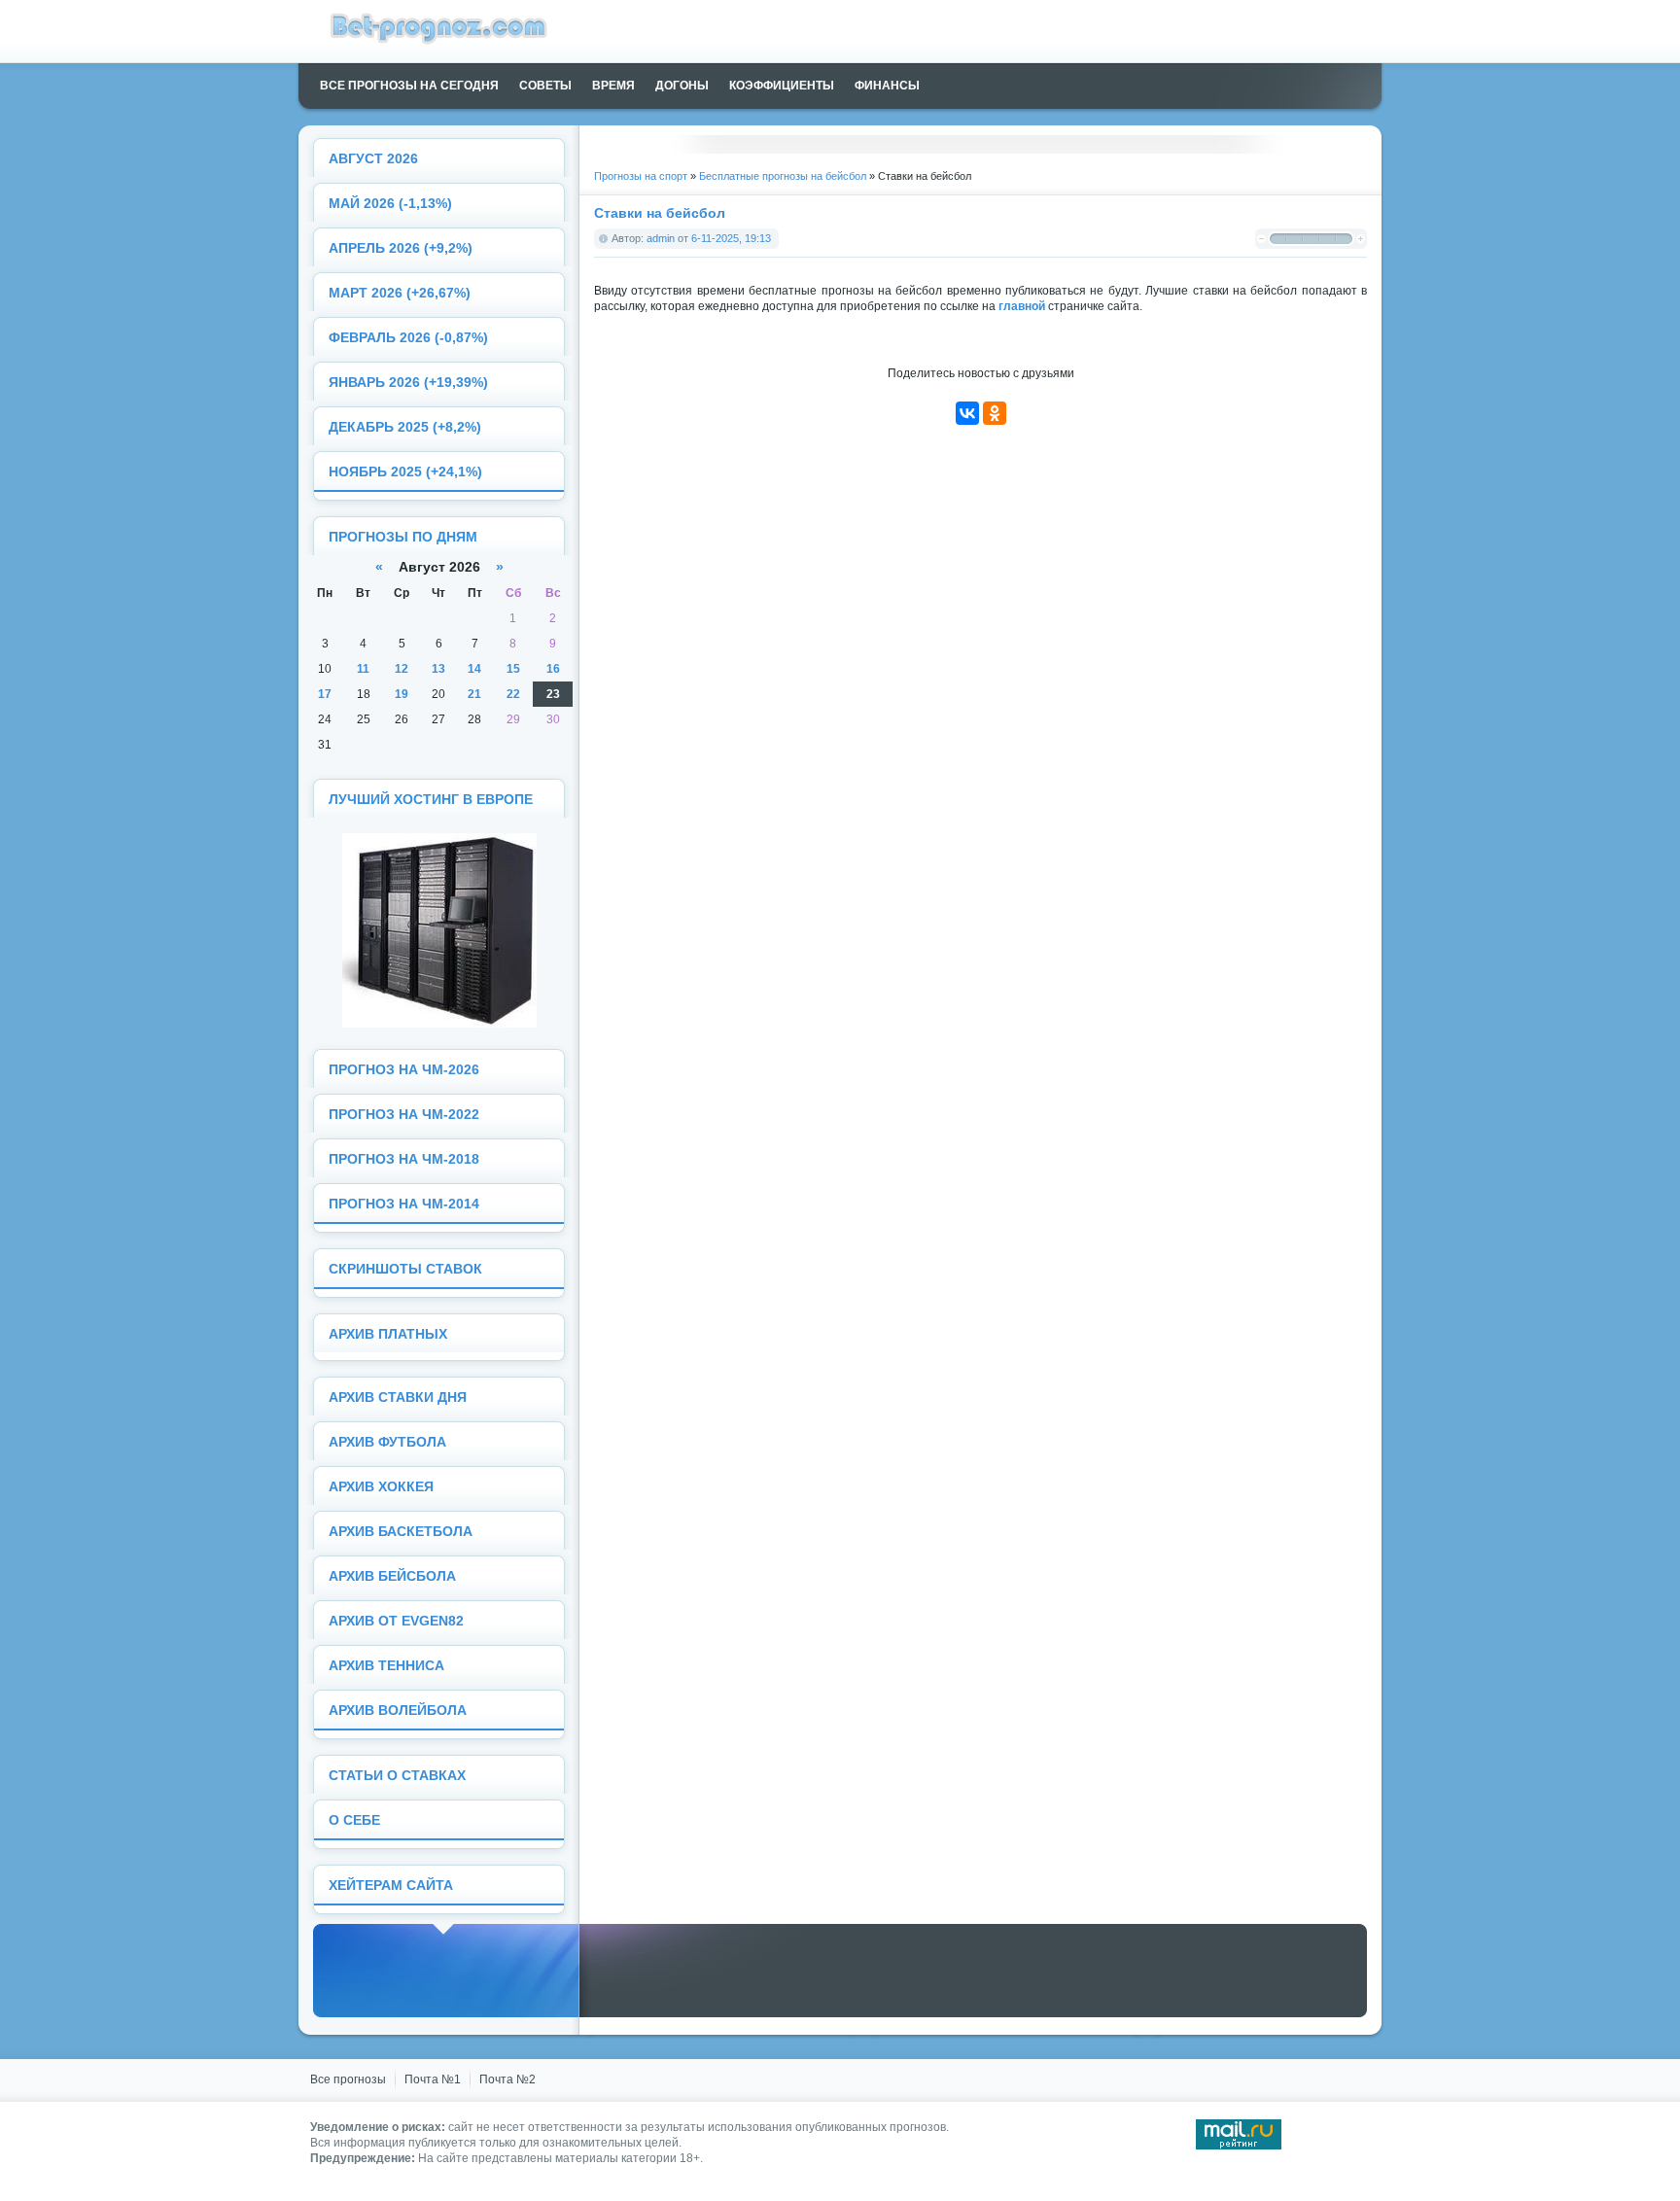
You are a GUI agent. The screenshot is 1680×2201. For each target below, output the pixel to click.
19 (402, 694)
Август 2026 (373, 159)
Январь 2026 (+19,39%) (408, 383)
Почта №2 (507, 2079)
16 (553, 669)
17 (325, 694)
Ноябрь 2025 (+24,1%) (405, 472)
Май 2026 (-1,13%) (390, 204)
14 (474, 669)
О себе (354, 1820)
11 (363, 669)
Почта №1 (433, 2079)
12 (402, 669)
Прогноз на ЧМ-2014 (404, 1204)
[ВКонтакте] (967, 413)
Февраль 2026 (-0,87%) (408, 338)
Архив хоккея (381, 1487)
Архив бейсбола (392, 1576)
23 (553, 694)
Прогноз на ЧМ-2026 (404, 1070)
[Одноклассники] (995, 413)
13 (438, 669)
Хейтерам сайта (391, 1886)
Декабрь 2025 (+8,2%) (405, 427)
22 (513, 694)
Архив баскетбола (401, 1532)
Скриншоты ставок (405, 1269)
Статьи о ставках (397, 1776)
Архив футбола (387, 1442)
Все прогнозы (348, 2079)
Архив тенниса (386, 1666)
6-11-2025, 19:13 (731, 238)
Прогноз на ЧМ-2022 (404, 1115)
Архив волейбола (398, 1711)
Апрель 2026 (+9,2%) (401, 248)
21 (474, 694)
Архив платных (388, 1334)
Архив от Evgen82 (396, 1621)
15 (513, 669)
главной (1022, 306)
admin (661, 238)
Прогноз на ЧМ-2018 (404, 1159)
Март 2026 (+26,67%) (400, 293)
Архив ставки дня (398, 1397)
